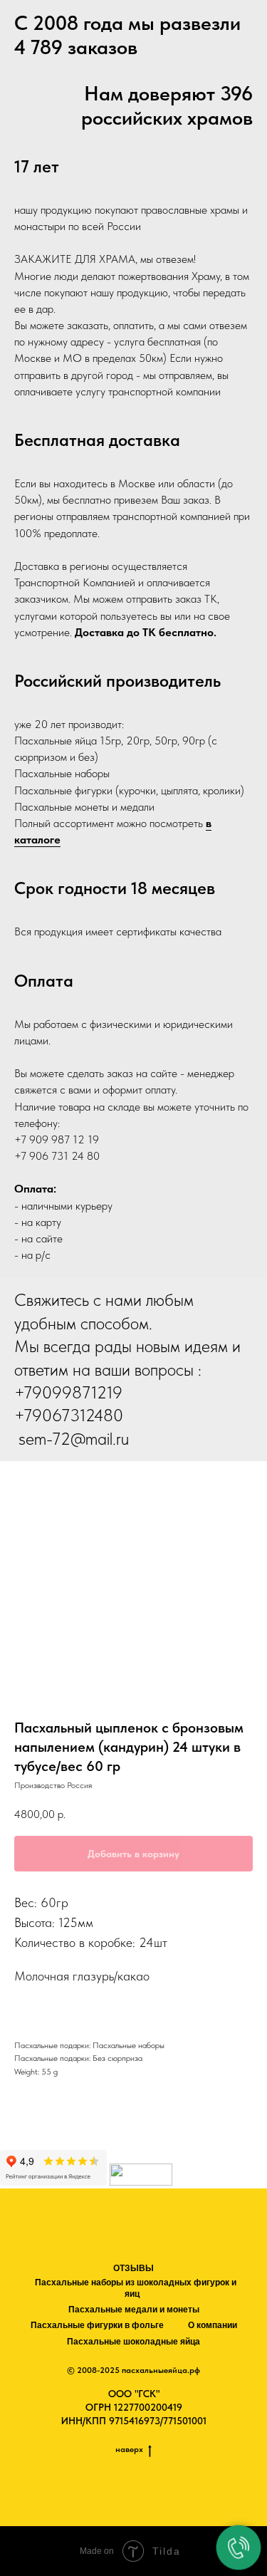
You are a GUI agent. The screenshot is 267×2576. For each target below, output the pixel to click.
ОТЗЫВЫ (133, 2268)
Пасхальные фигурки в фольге (97, 2325)
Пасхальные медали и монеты (134, 2310)
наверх (129, 2449)
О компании (213, 2325)
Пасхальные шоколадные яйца (133, 2342)
